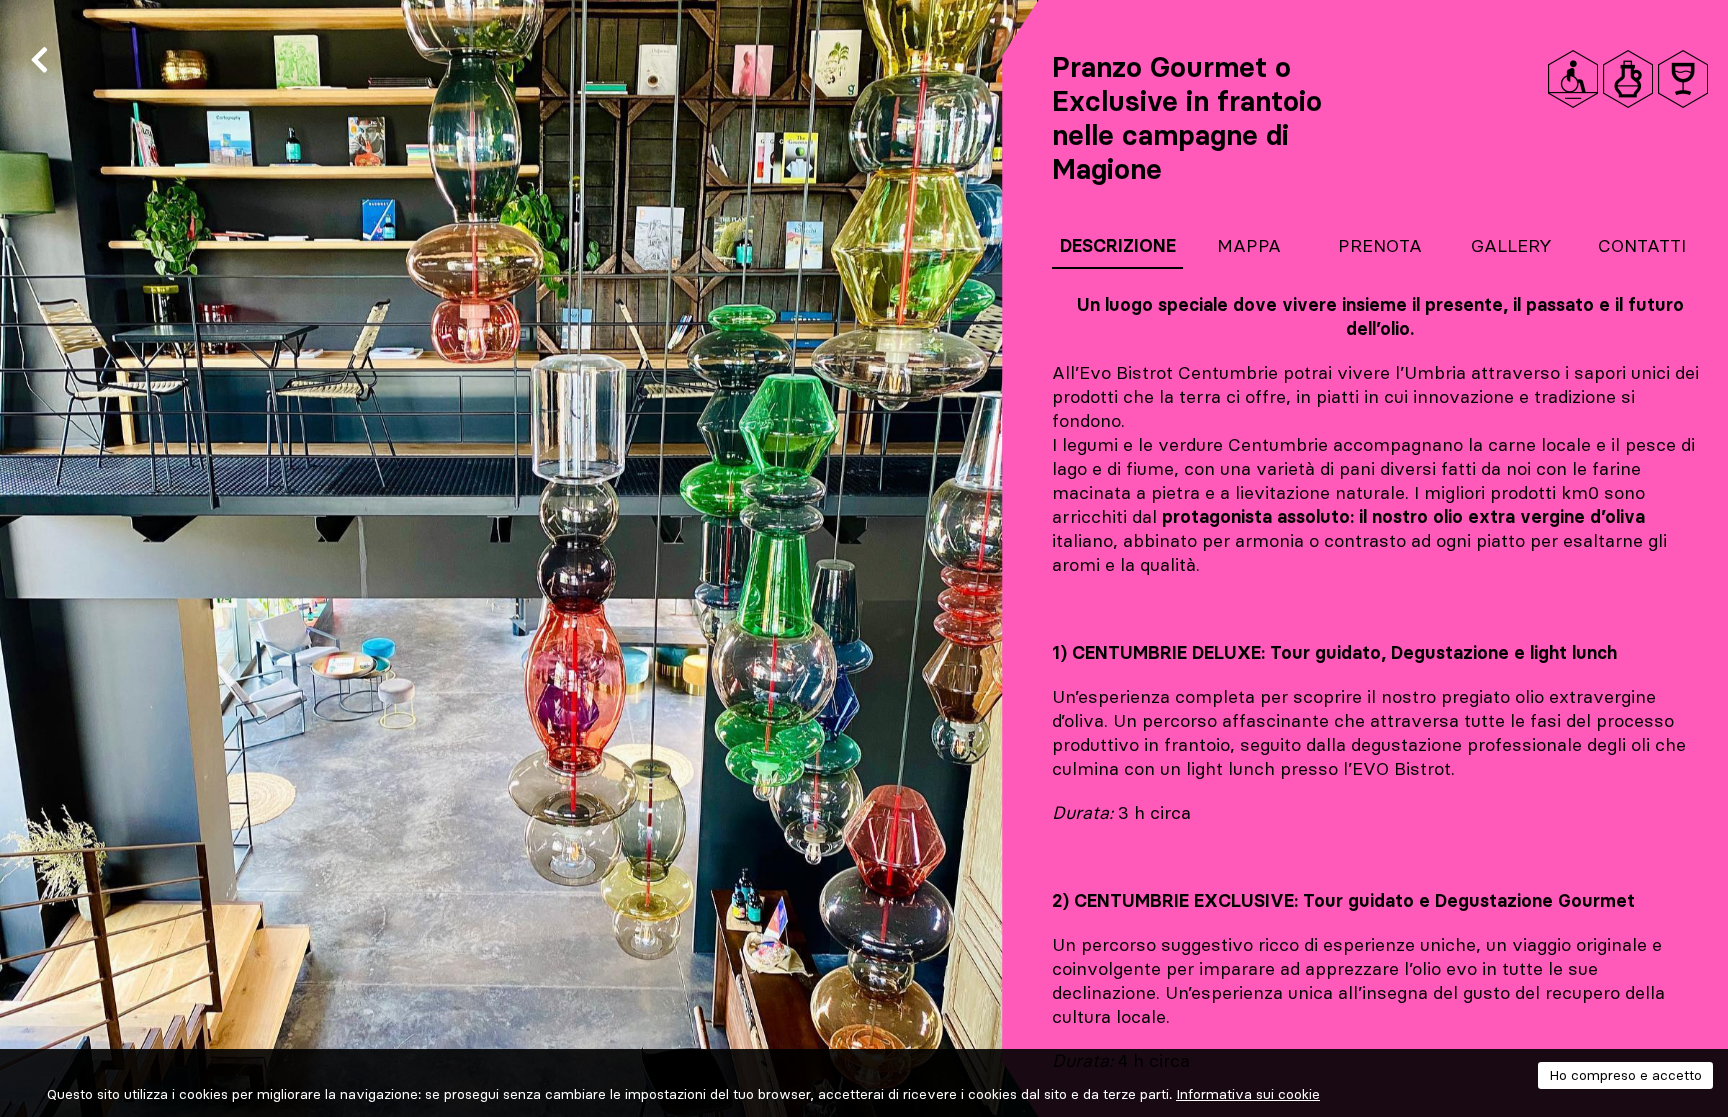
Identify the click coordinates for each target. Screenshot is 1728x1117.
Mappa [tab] (1249, 245)
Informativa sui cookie (1248, 1094)
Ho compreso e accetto (1625, 1075)
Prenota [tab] (1380, 245)
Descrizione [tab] (1118, 245)
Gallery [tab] (1511, 245)
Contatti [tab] (1642, 245)
